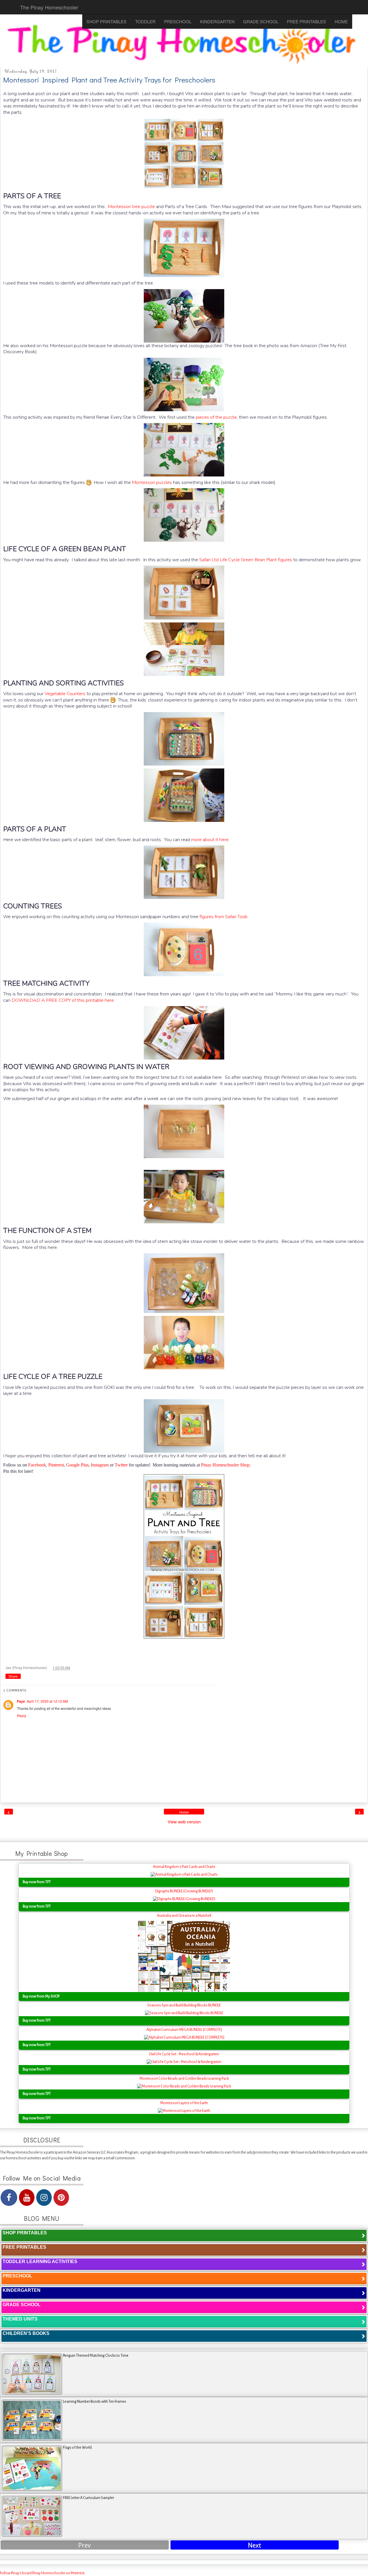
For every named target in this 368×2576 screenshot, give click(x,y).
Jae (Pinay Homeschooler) (27, 1667)
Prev (85, 2545)
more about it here (210, 840)
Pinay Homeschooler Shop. (226, 1465)
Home (184, 1812)
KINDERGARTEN (217, 21)
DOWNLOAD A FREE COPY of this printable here (63, 1000)
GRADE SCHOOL (261, 21)
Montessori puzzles (152, 482)
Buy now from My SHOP (41, 1996)
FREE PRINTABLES (306, 21)
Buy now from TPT (37, 1882)
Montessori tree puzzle (131, 206)
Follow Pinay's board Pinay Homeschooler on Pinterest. (43, 2573)
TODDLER (145, 21)
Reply (22, 1715)
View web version (184, 1822)
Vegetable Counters (65, 694)
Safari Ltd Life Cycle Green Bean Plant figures (246, 560)
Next (254, 2545)
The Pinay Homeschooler (49, 7)
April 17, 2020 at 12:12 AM (47, 1701)
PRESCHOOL (178, 21)
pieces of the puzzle (216, 417)
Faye (21, 1701)
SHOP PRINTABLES (107, 21)
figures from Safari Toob (224, 917)
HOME (341, 21)
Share (13, 1677)
